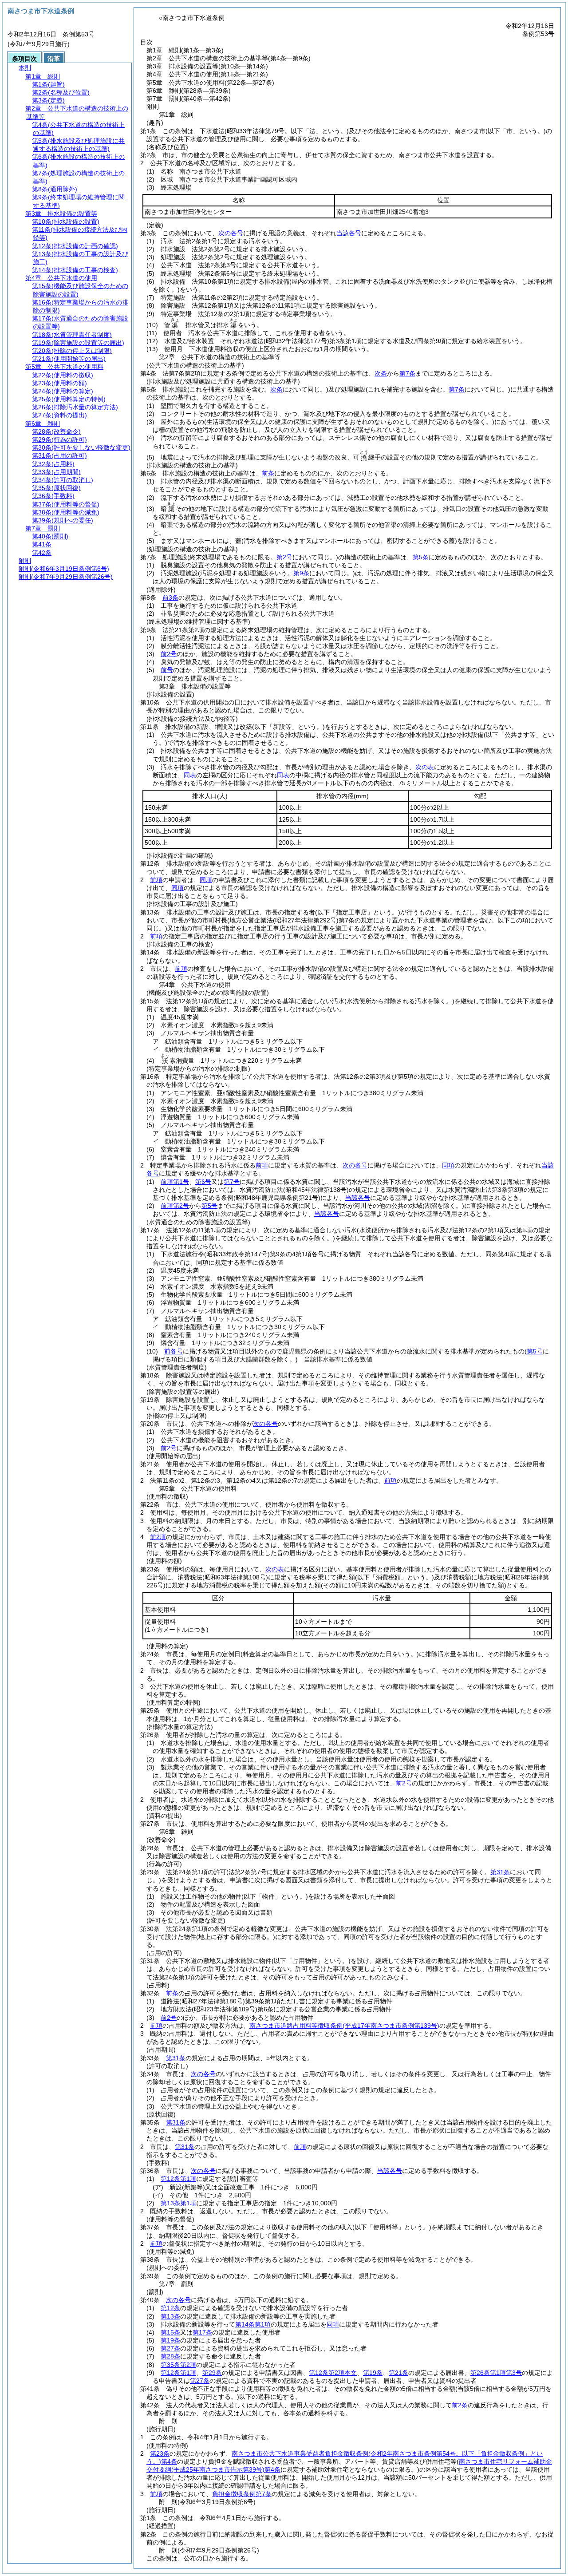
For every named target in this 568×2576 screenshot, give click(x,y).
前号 (167, 670)
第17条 (202, 2332)
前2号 (169, 654)
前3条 (170, 598)
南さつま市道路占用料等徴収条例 (344, 2026)
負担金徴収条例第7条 (242, 2494)
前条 (268, 473)
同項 (206, 880)
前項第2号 (175, 1206)
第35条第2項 (178, 2365)
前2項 (158, 1537)
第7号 (232, 1182)
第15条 (170, 2332)
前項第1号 (175, 1182)
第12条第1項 (178, 2179)
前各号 (174, 1351)
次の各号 (231, 233)
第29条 (212, 2373)
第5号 (209, 1206)
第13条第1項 (178, 2203)
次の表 (425, 767)
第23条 (160, 2453)
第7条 (407, 373)
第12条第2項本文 (333, 2373)
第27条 (170, 2348)
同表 (190, 775)
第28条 (170, 2356)
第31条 (176, 2058)
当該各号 (349, 233)
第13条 (170, 2316)
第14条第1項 (253, 2324)
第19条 (170, 2340)
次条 (381, 373)
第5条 (421, 557)
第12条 (170, 2308)
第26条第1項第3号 (496, 2373)
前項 (156, 880)
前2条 (460, 2405)
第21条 (398, 2373)
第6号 (203, 1182)
